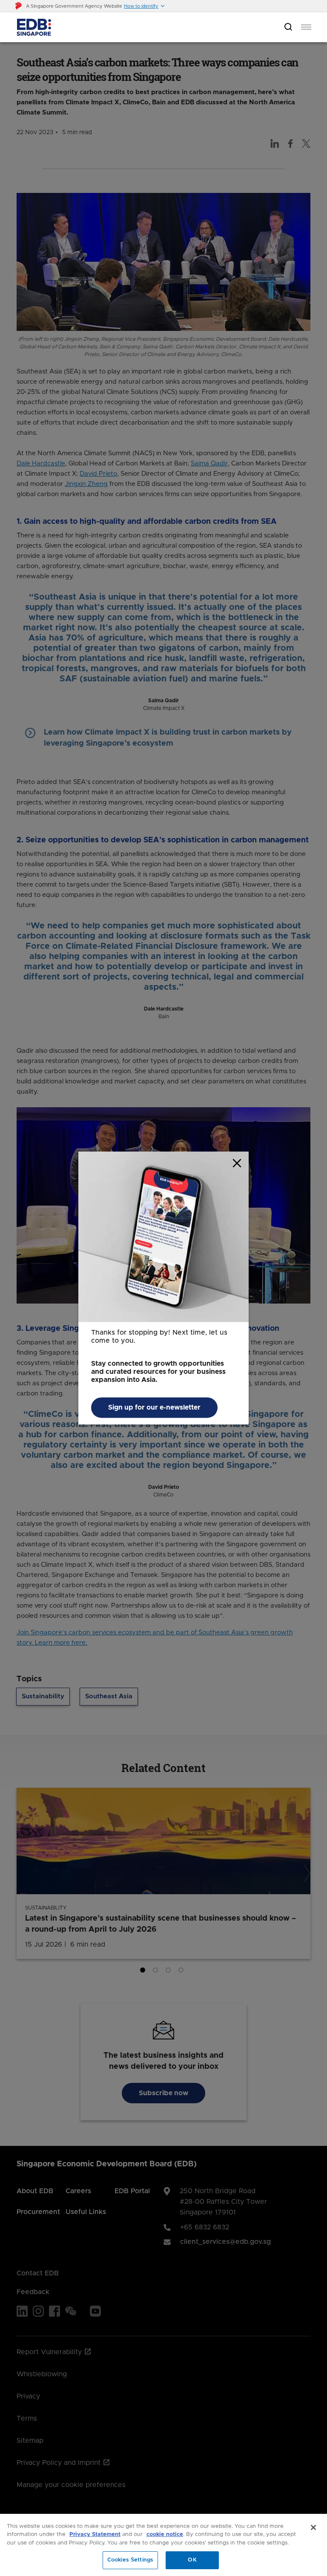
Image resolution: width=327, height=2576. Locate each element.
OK (192, 2560)
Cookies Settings (130, 2560)
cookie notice (165, 2534)
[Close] (313, 2527)
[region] (163, 2545)
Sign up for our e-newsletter (154, 1407)
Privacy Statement (95, 2534)
